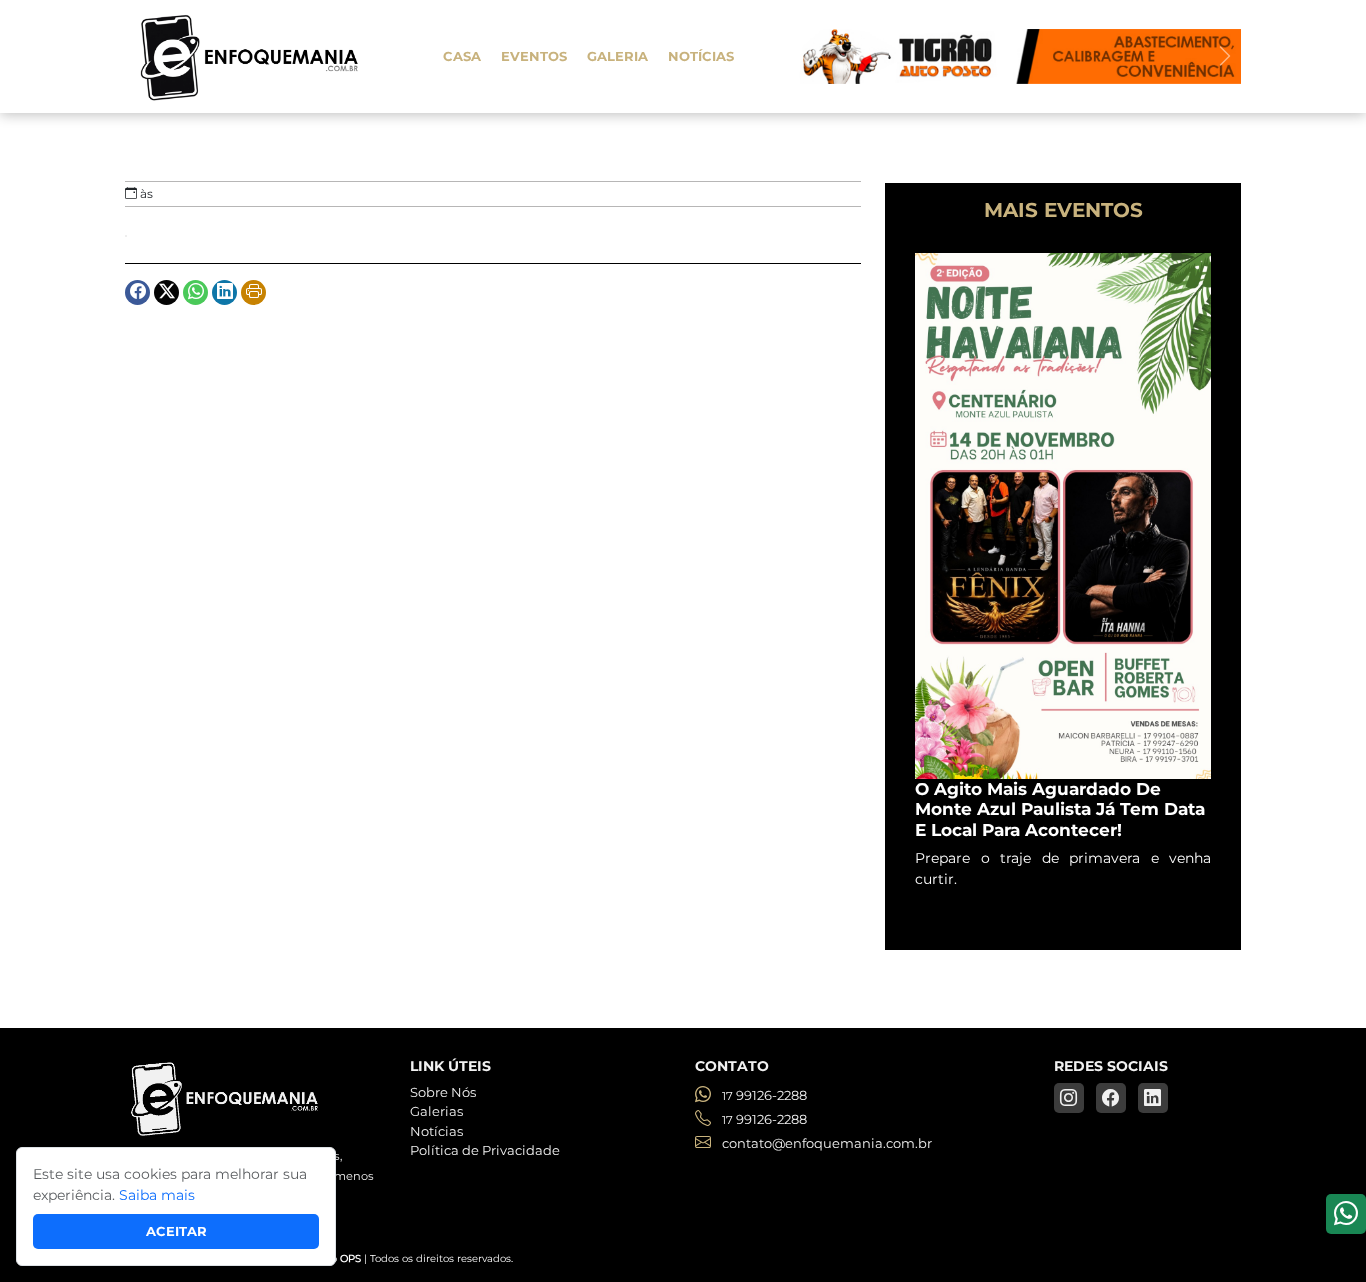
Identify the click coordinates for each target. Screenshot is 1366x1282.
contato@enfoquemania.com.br (825, 1143)
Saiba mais (157, 1195)
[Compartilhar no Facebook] (137, 292)
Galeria (617, 56)
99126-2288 (764, 1095)
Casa (462, 56)
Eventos (534, 56)
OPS (350, 1258)
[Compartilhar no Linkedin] (224, 292)
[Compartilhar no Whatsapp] (195, 292)
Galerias (436, 1111)
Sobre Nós (443, 1092)
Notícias (701, 56)
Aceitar (176, 1231)
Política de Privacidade (485, 1150)
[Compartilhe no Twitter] (166, 292)
